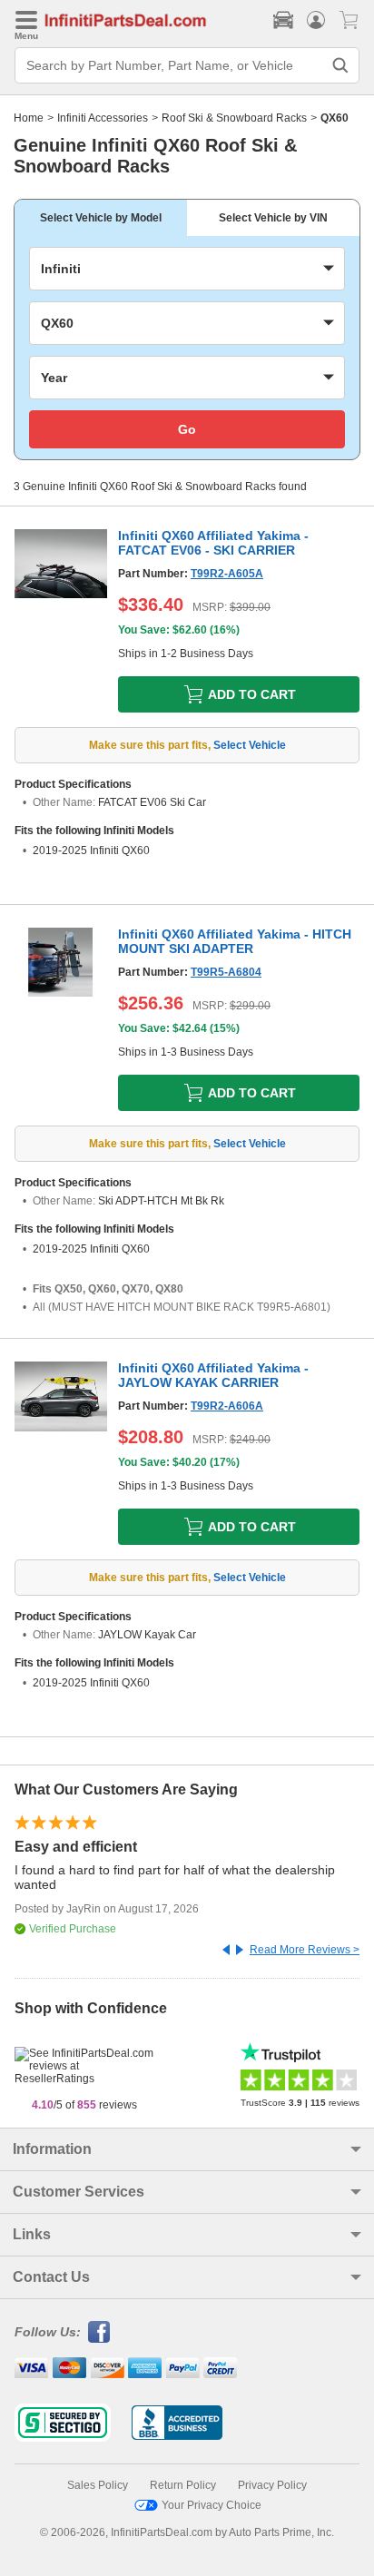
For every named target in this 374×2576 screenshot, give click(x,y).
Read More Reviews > (305, 1950)
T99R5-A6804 (226, 972)
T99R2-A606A (227, 1406)
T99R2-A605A (227, 574)
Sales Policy (98, 2485)
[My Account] (316, 20)
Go (187, 429)
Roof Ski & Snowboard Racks (234, 118)
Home (29, 118)
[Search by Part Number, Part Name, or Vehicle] (340, 65)
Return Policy (183, 2485)
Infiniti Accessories (103, 118)
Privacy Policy (272, 2485)
